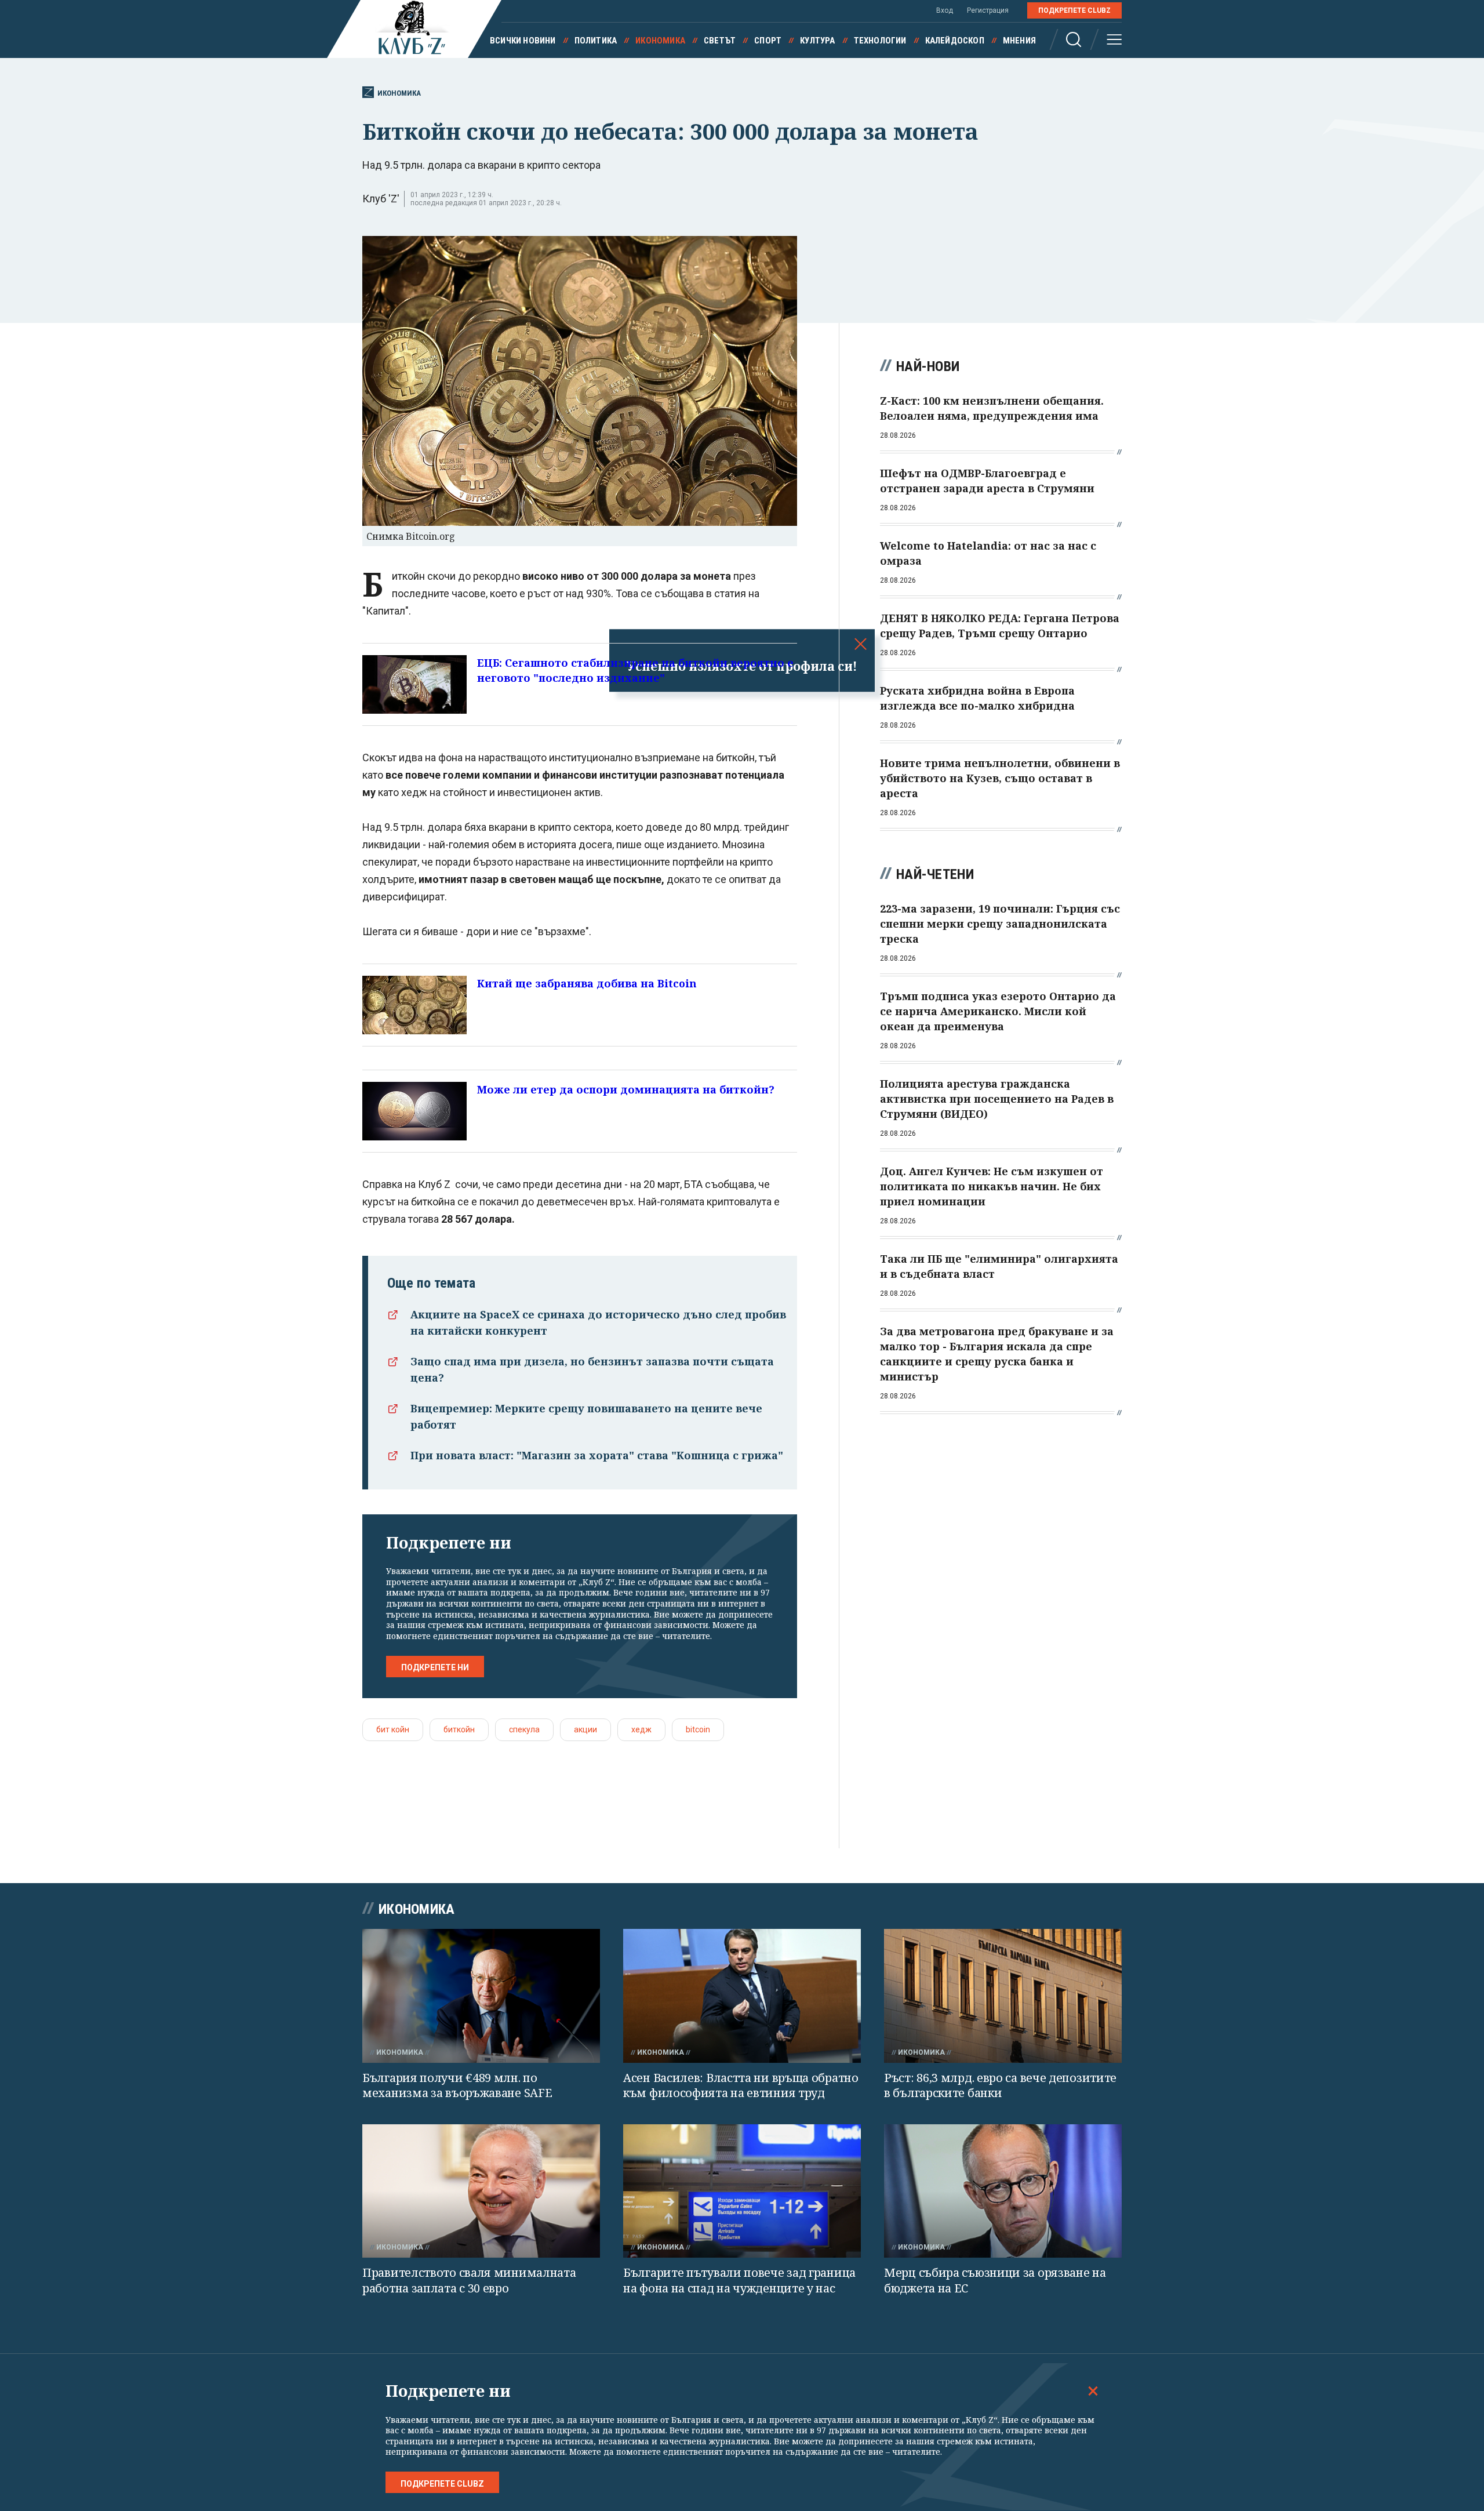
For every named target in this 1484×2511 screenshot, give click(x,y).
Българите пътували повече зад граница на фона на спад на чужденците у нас (739, 2280)
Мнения (1019, 41)
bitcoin (698, 1729)
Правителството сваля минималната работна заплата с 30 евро (469, 2280)
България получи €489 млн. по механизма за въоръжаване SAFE (457, 2085)
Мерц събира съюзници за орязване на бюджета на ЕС (995, 2280)
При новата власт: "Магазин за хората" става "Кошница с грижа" (597, 1455)
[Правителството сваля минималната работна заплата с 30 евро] (481, 2191)
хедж (641, 1729)
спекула (524, 1729)
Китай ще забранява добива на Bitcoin (587, 983)
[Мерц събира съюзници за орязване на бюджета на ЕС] (1003, 2191)
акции (585, 1729)
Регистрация (988, 10)
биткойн (459, 1729)
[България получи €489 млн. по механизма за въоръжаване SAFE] (481, 1996)
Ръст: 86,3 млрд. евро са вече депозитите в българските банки (1000, 2085)
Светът (720, 41)
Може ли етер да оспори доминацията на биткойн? (626, 1089)
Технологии (880, 41)
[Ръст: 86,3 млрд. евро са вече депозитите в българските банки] (1003, 1996)
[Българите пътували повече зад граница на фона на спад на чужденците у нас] (742, 2191)
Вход (945, 10)
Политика (596, 41)
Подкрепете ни (435, 1667)
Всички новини (523, 41)
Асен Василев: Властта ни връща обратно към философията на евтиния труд (741, 2085)
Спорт (768, 41)
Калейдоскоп (955, 41)
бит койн (393, 1729)
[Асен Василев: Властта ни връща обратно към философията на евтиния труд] (742, 1996)
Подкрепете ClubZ (1074, 10)
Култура (817, 41)
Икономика (660, 41)
